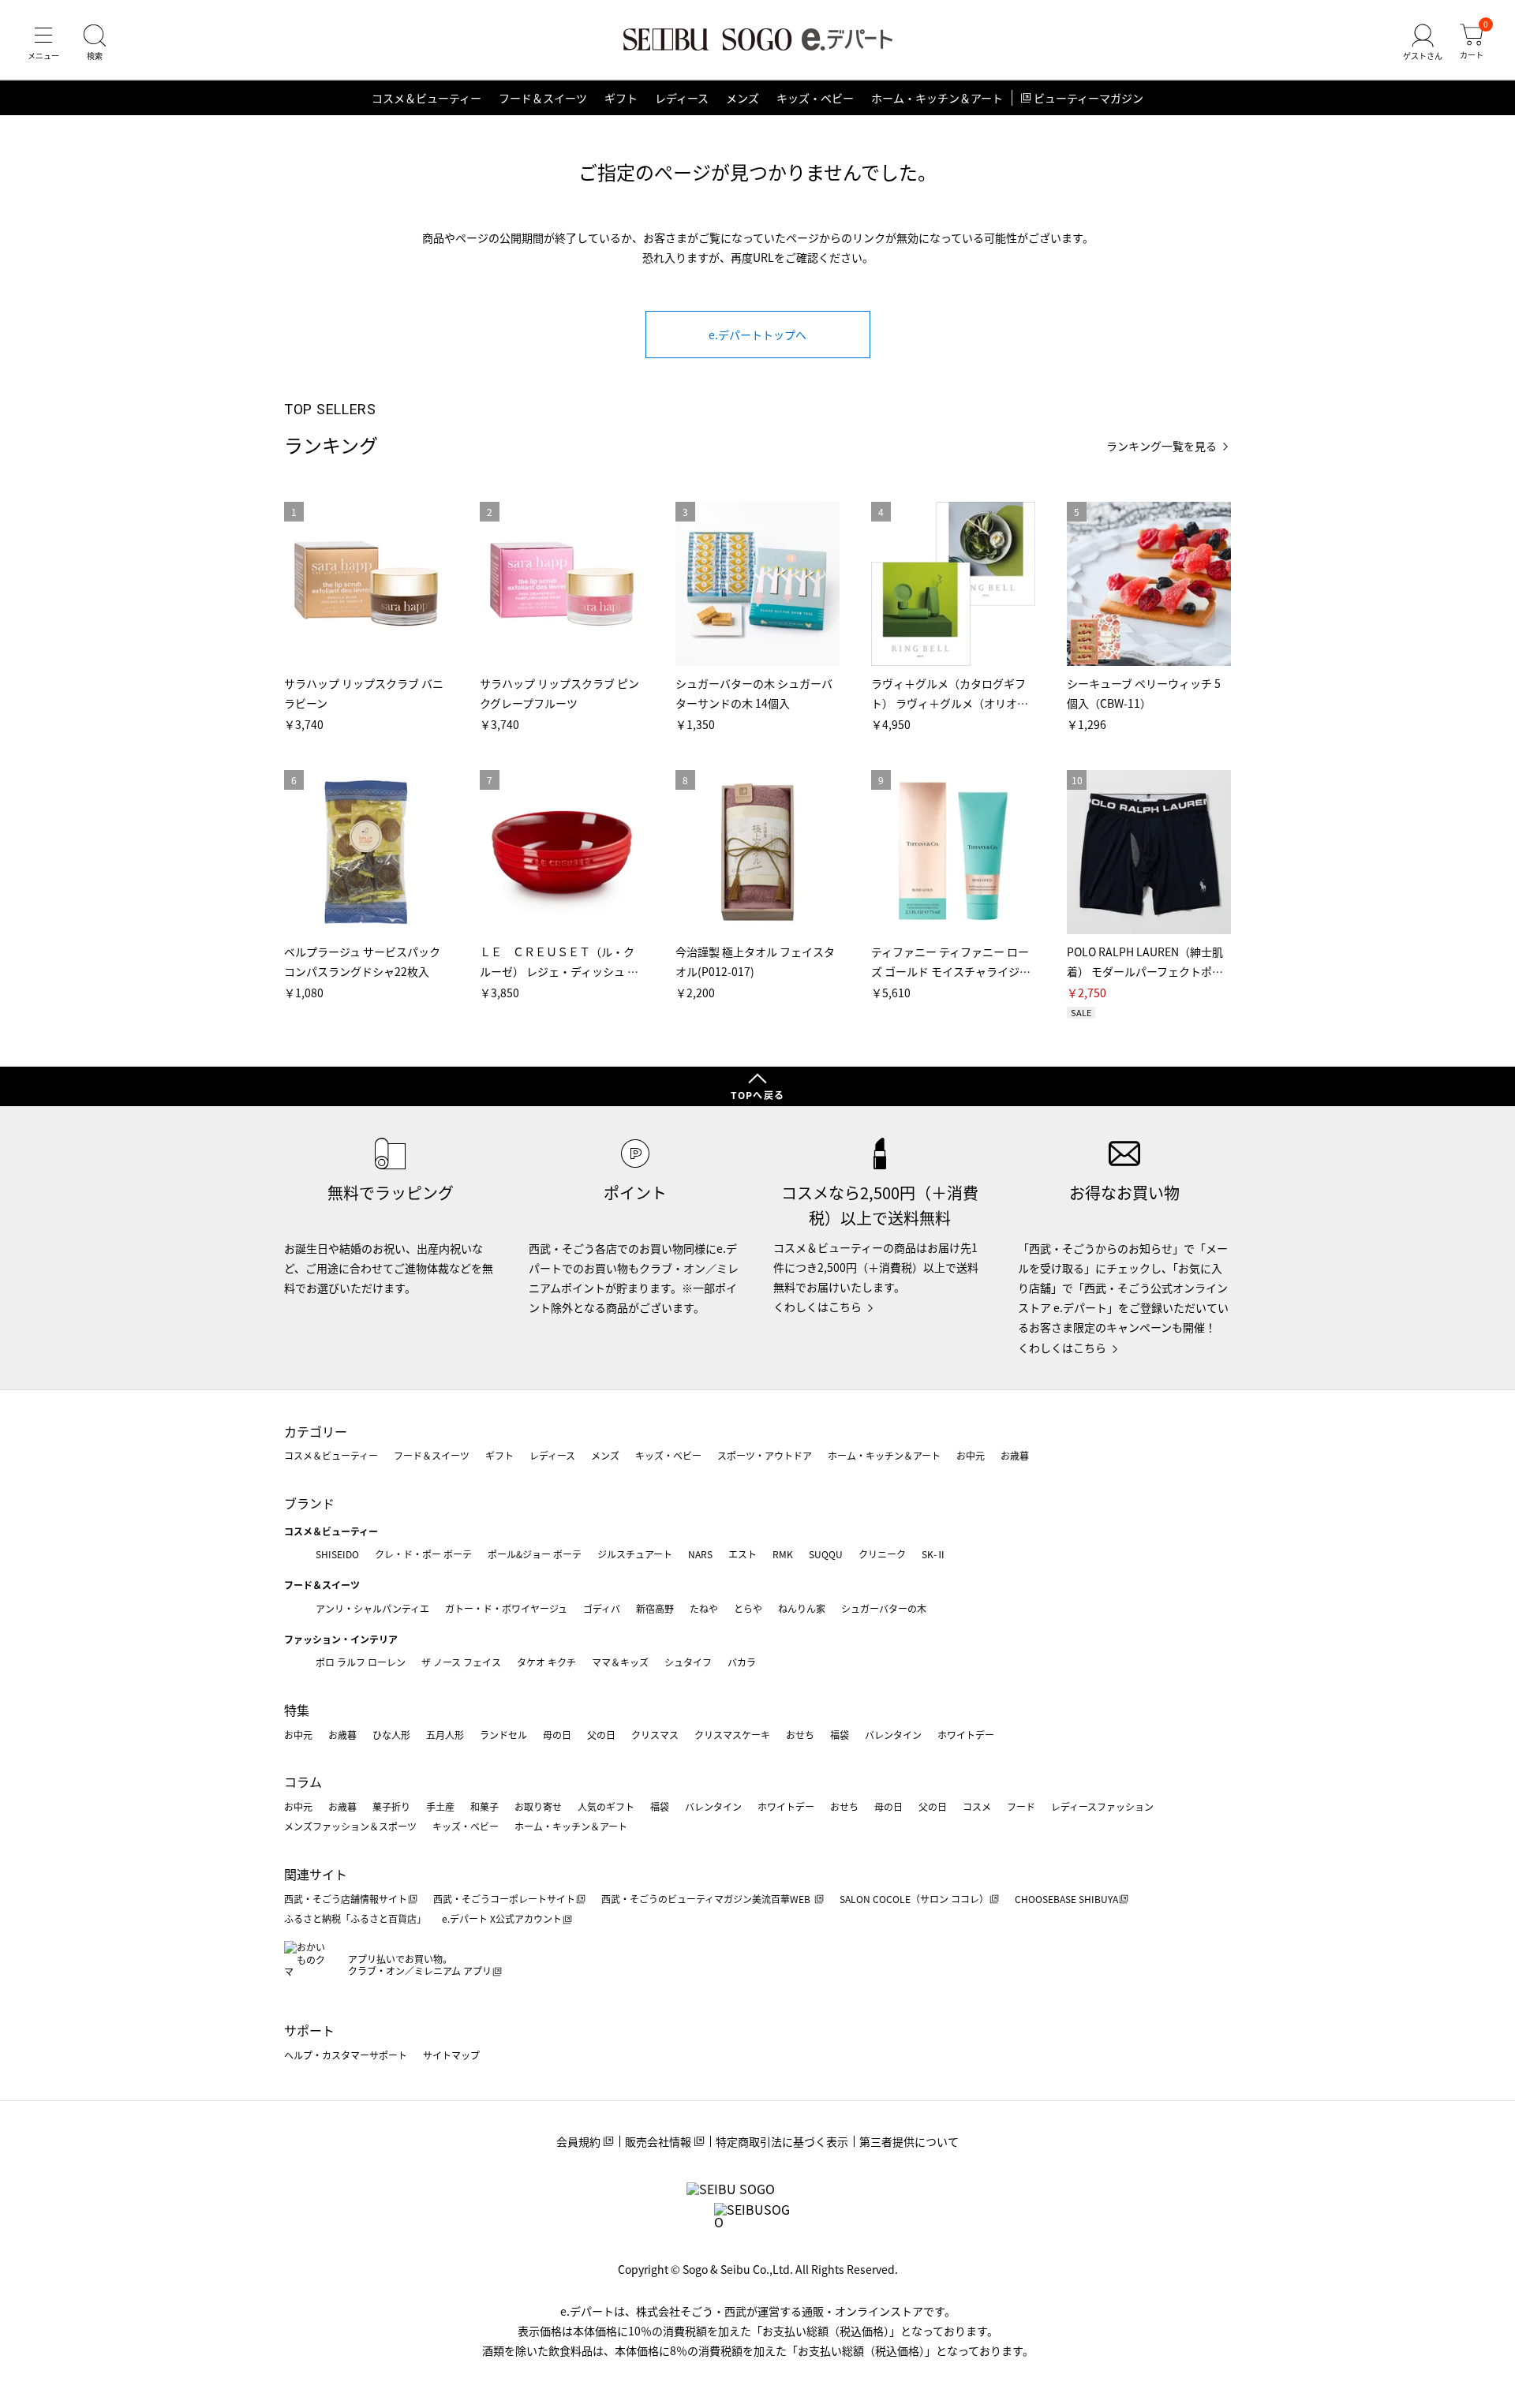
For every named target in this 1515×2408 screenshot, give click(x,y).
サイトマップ (451, 2055)
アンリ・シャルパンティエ (372, 1608)
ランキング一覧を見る (1161, 446)
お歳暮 (1015, 1455)
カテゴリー (316, 1431)
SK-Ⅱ (934, 1554)
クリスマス (655, 1735)
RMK (783, 1554)
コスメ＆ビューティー (426, 98)
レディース (682, 98)
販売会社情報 (658, 2141)
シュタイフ (688, 1662)
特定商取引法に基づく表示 (782, 2141)
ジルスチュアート (635, 1554)
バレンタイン (893, 1735)
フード (1021, 1806)
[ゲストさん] (1423, 43)
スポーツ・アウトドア (765, 1455)
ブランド (309, 1503)
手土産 (440, 1806)
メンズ (743, 98)
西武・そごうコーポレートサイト (504, 1899)
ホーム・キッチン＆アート (937, 98)
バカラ (742, 1662)
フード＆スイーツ (543, 98)
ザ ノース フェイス (461, 1662)
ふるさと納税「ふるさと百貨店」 (355, 1918)
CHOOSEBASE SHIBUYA (1066, 1899)
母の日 (557, 1735)
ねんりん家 (802, 1608)
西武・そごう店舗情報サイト (346, 1899)
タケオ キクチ (546, 1662)
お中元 (971, 1455)
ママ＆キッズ (620, 1662)
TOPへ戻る (757, 1095)
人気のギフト (606, 1806)
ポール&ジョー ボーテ (535, 1554)
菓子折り (391, 1806)
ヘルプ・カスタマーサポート (346, 2055)
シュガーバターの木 (884, 1608)
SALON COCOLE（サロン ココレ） (914, 1899)
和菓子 (484, 1806)
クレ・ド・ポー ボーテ (423, 1554)
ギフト (621, 98)
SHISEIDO (337, 1554)
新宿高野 (655, 1608)
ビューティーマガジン (1089, 98)
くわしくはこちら (817, 1307)
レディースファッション (1102, 1806)
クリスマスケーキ (732, 1735)
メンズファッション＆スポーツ (350, 1826)
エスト (743, 1554)
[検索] (95, 43)
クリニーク (882, 1554)
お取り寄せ (538, 1806)
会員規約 (578, 2141)
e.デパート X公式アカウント (502, 1918)
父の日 (601, 1735)
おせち (800, 1735)
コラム (303, 1782)
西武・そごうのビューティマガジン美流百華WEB (707, 1899)
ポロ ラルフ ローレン (361, 1662)
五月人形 (445, 1735)
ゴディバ (602, 1608)
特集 (297, 1710)
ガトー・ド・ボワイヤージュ (506, 1608)
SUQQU (826, 1554)
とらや (748, 1608)
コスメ (977, 1806)
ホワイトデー (966, 1735)
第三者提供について (909, 2141)
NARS (700, 1554)
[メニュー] (43, 43)
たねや (704, 1608)
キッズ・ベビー (815, 98)
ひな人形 (391, 1735)
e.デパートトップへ (757, 335)
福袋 (840, 1735)
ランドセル (503, 1735)
